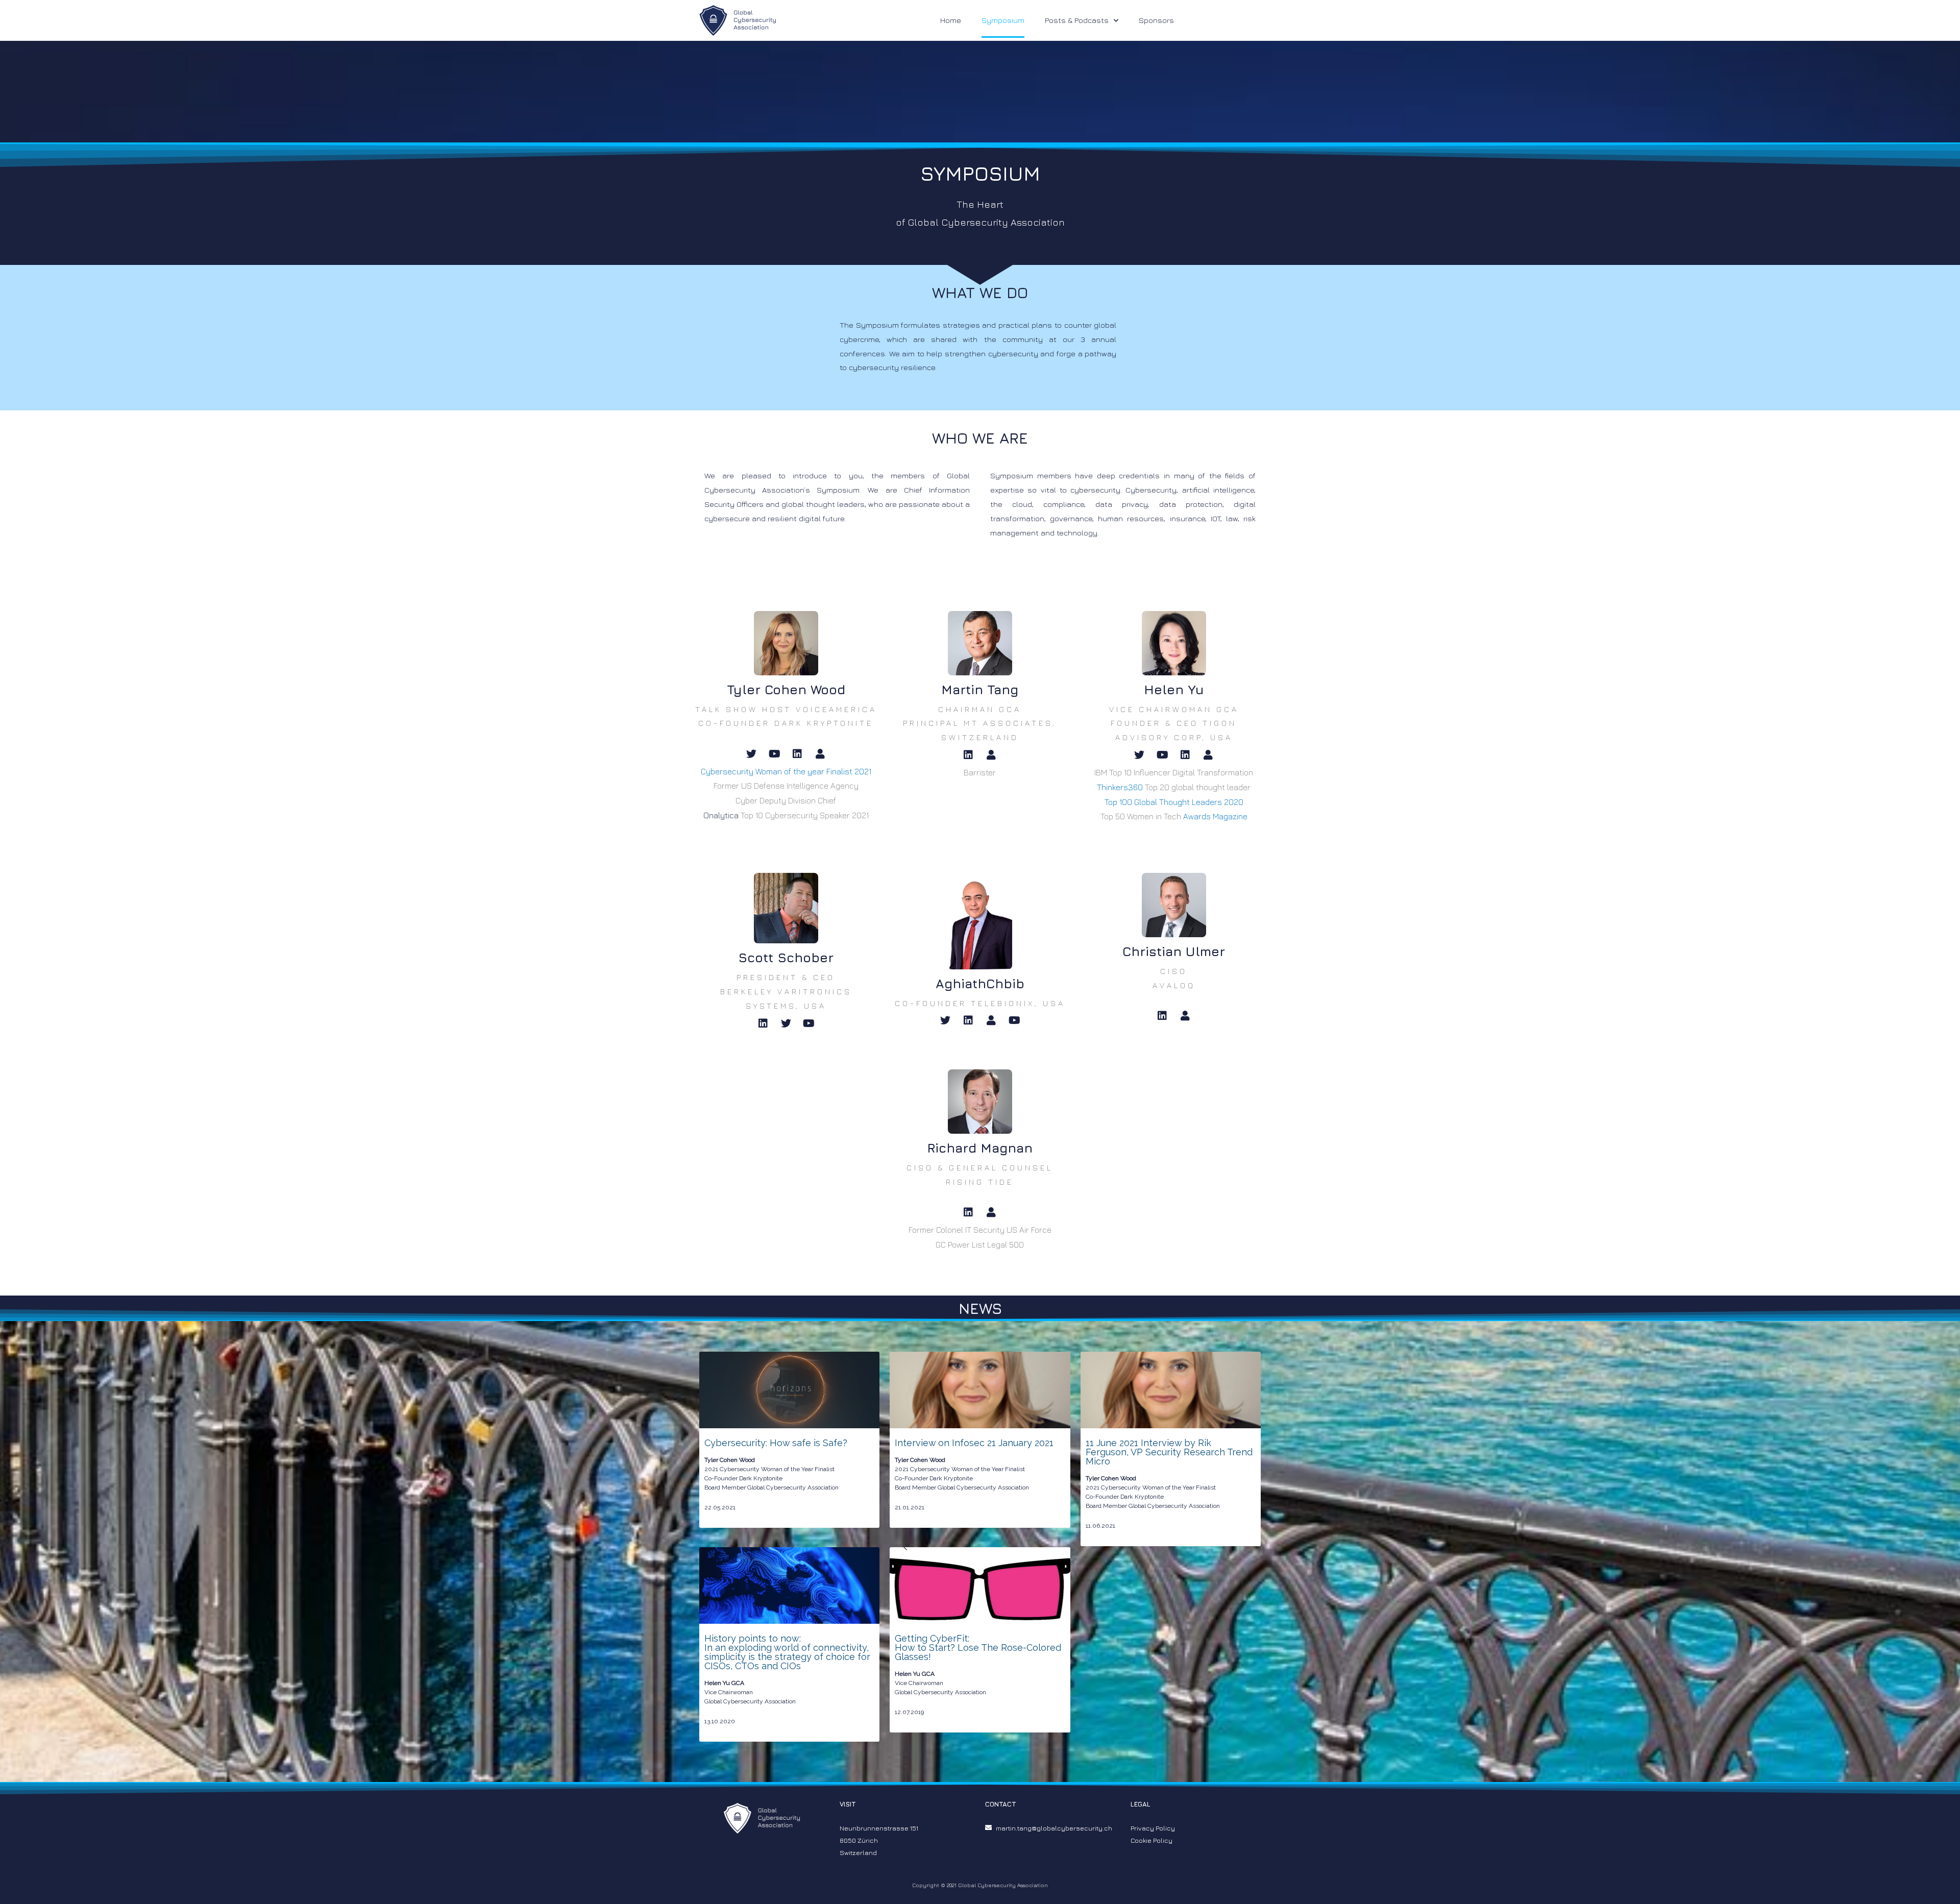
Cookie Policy (1151, 1840)
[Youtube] (774, 754)
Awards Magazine (1215, 816)
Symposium (1003, 20)
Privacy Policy (1153, 1828)
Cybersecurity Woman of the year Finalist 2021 (786, 771)
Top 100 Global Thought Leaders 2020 (1174, 802)
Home (951, 20)
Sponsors (1156, 20)
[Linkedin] (797, 754)
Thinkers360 (1120, 787)
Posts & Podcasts (1077, 20)
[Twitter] (751, 754)
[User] (820, 754)
